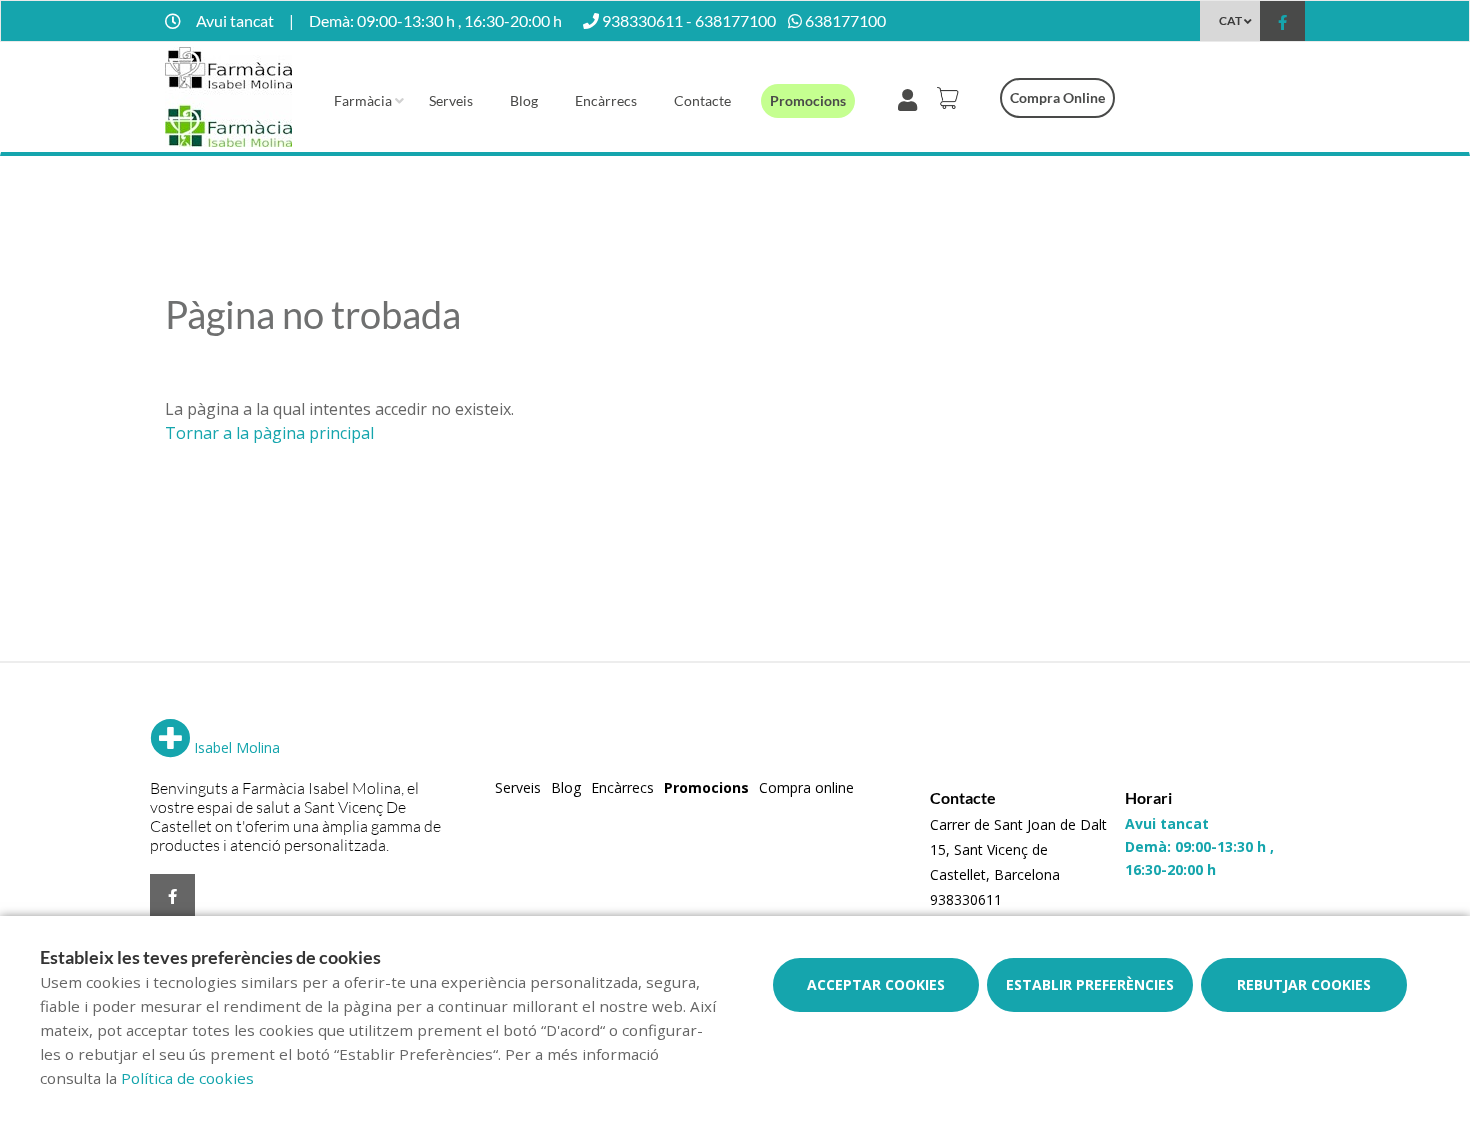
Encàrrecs (606, 100)
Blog (524, 100)
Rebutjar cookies (1304, 984)
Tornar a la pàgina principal (269, 433)
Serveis (451, 100)
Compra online (1057, 97)
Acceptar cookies (876, 984)
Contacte (702, 100)
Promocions (808, 100)
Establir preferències (1090, 984)
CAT (1230, 20)
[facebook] (1282, 23)
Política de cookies (187, 1078)
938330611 (966, 899)
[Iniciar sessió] (911, 98)
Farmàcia (363, 100)
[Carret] (951, 98)
